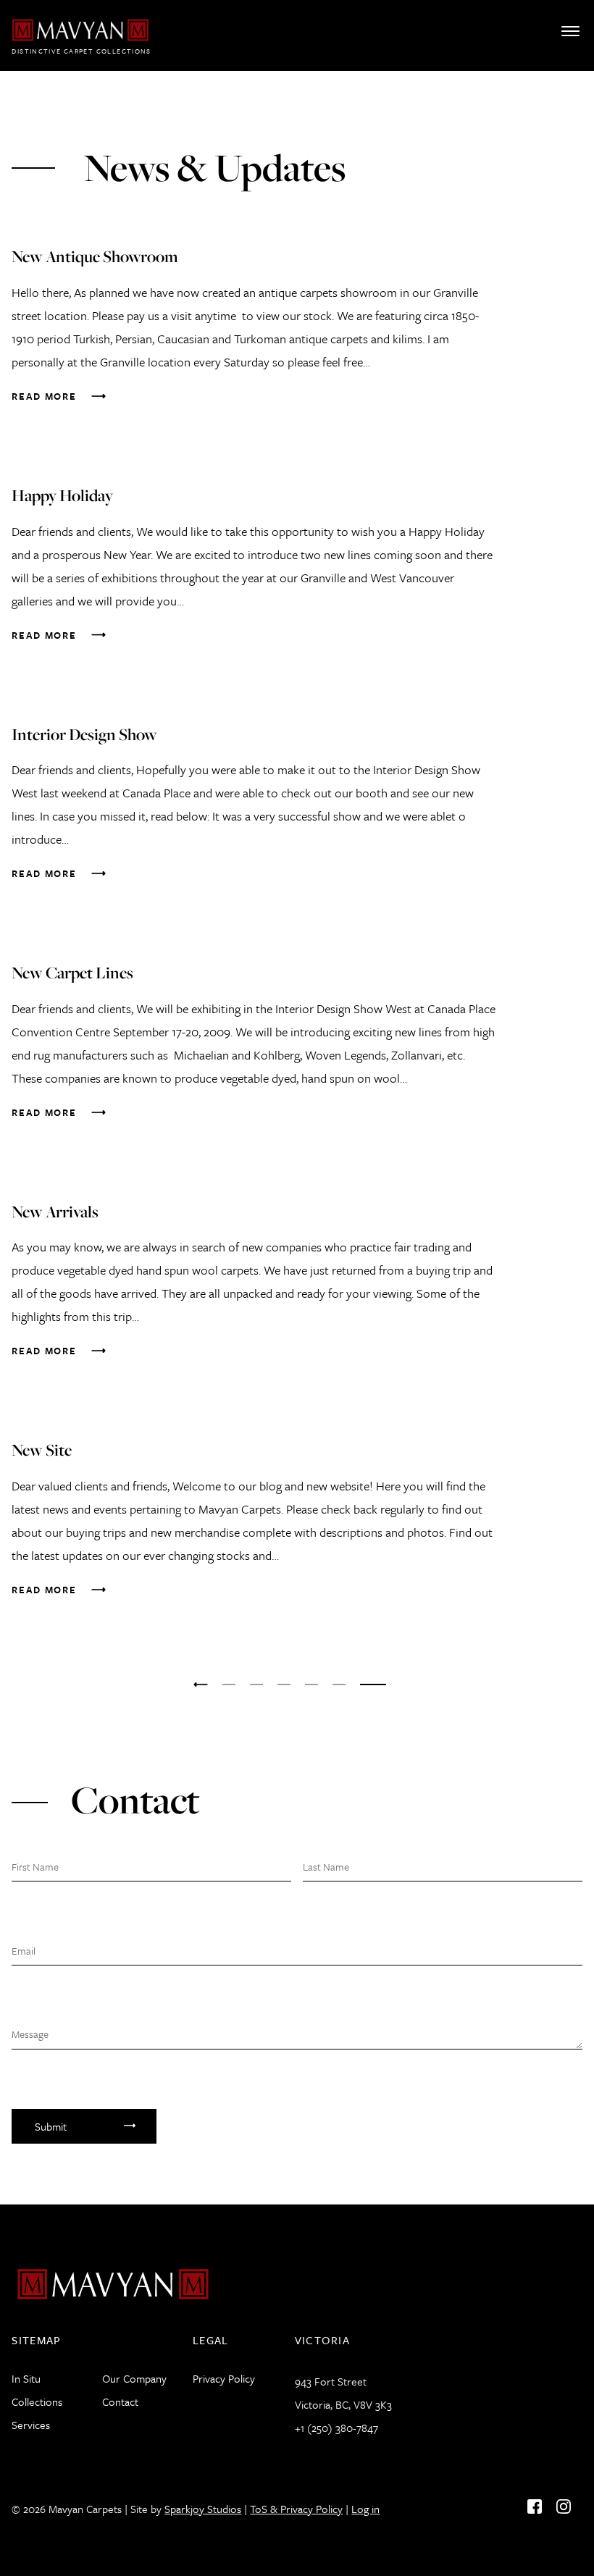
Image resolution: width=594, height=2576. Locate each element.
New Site (42, 1450)
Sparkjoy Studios (203, 2509)
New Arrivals (55, 1212)
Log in (365, 2509)
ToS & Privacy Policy (296, 2509)
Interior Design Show (84, 734)
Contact (120, 2401)
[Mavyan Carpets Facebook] (535, 2506)
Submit (51, 2126)
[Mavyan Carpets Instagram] (564, 2506)
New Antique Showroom (95, 256)
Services (31, 2425)
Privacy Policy (224, 2378)
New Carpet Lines (72, 973)
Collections (37, 2401)
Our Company (134, 2378)
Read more (44, 396)
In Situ (26, 2378)
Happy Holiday (62, 495)
